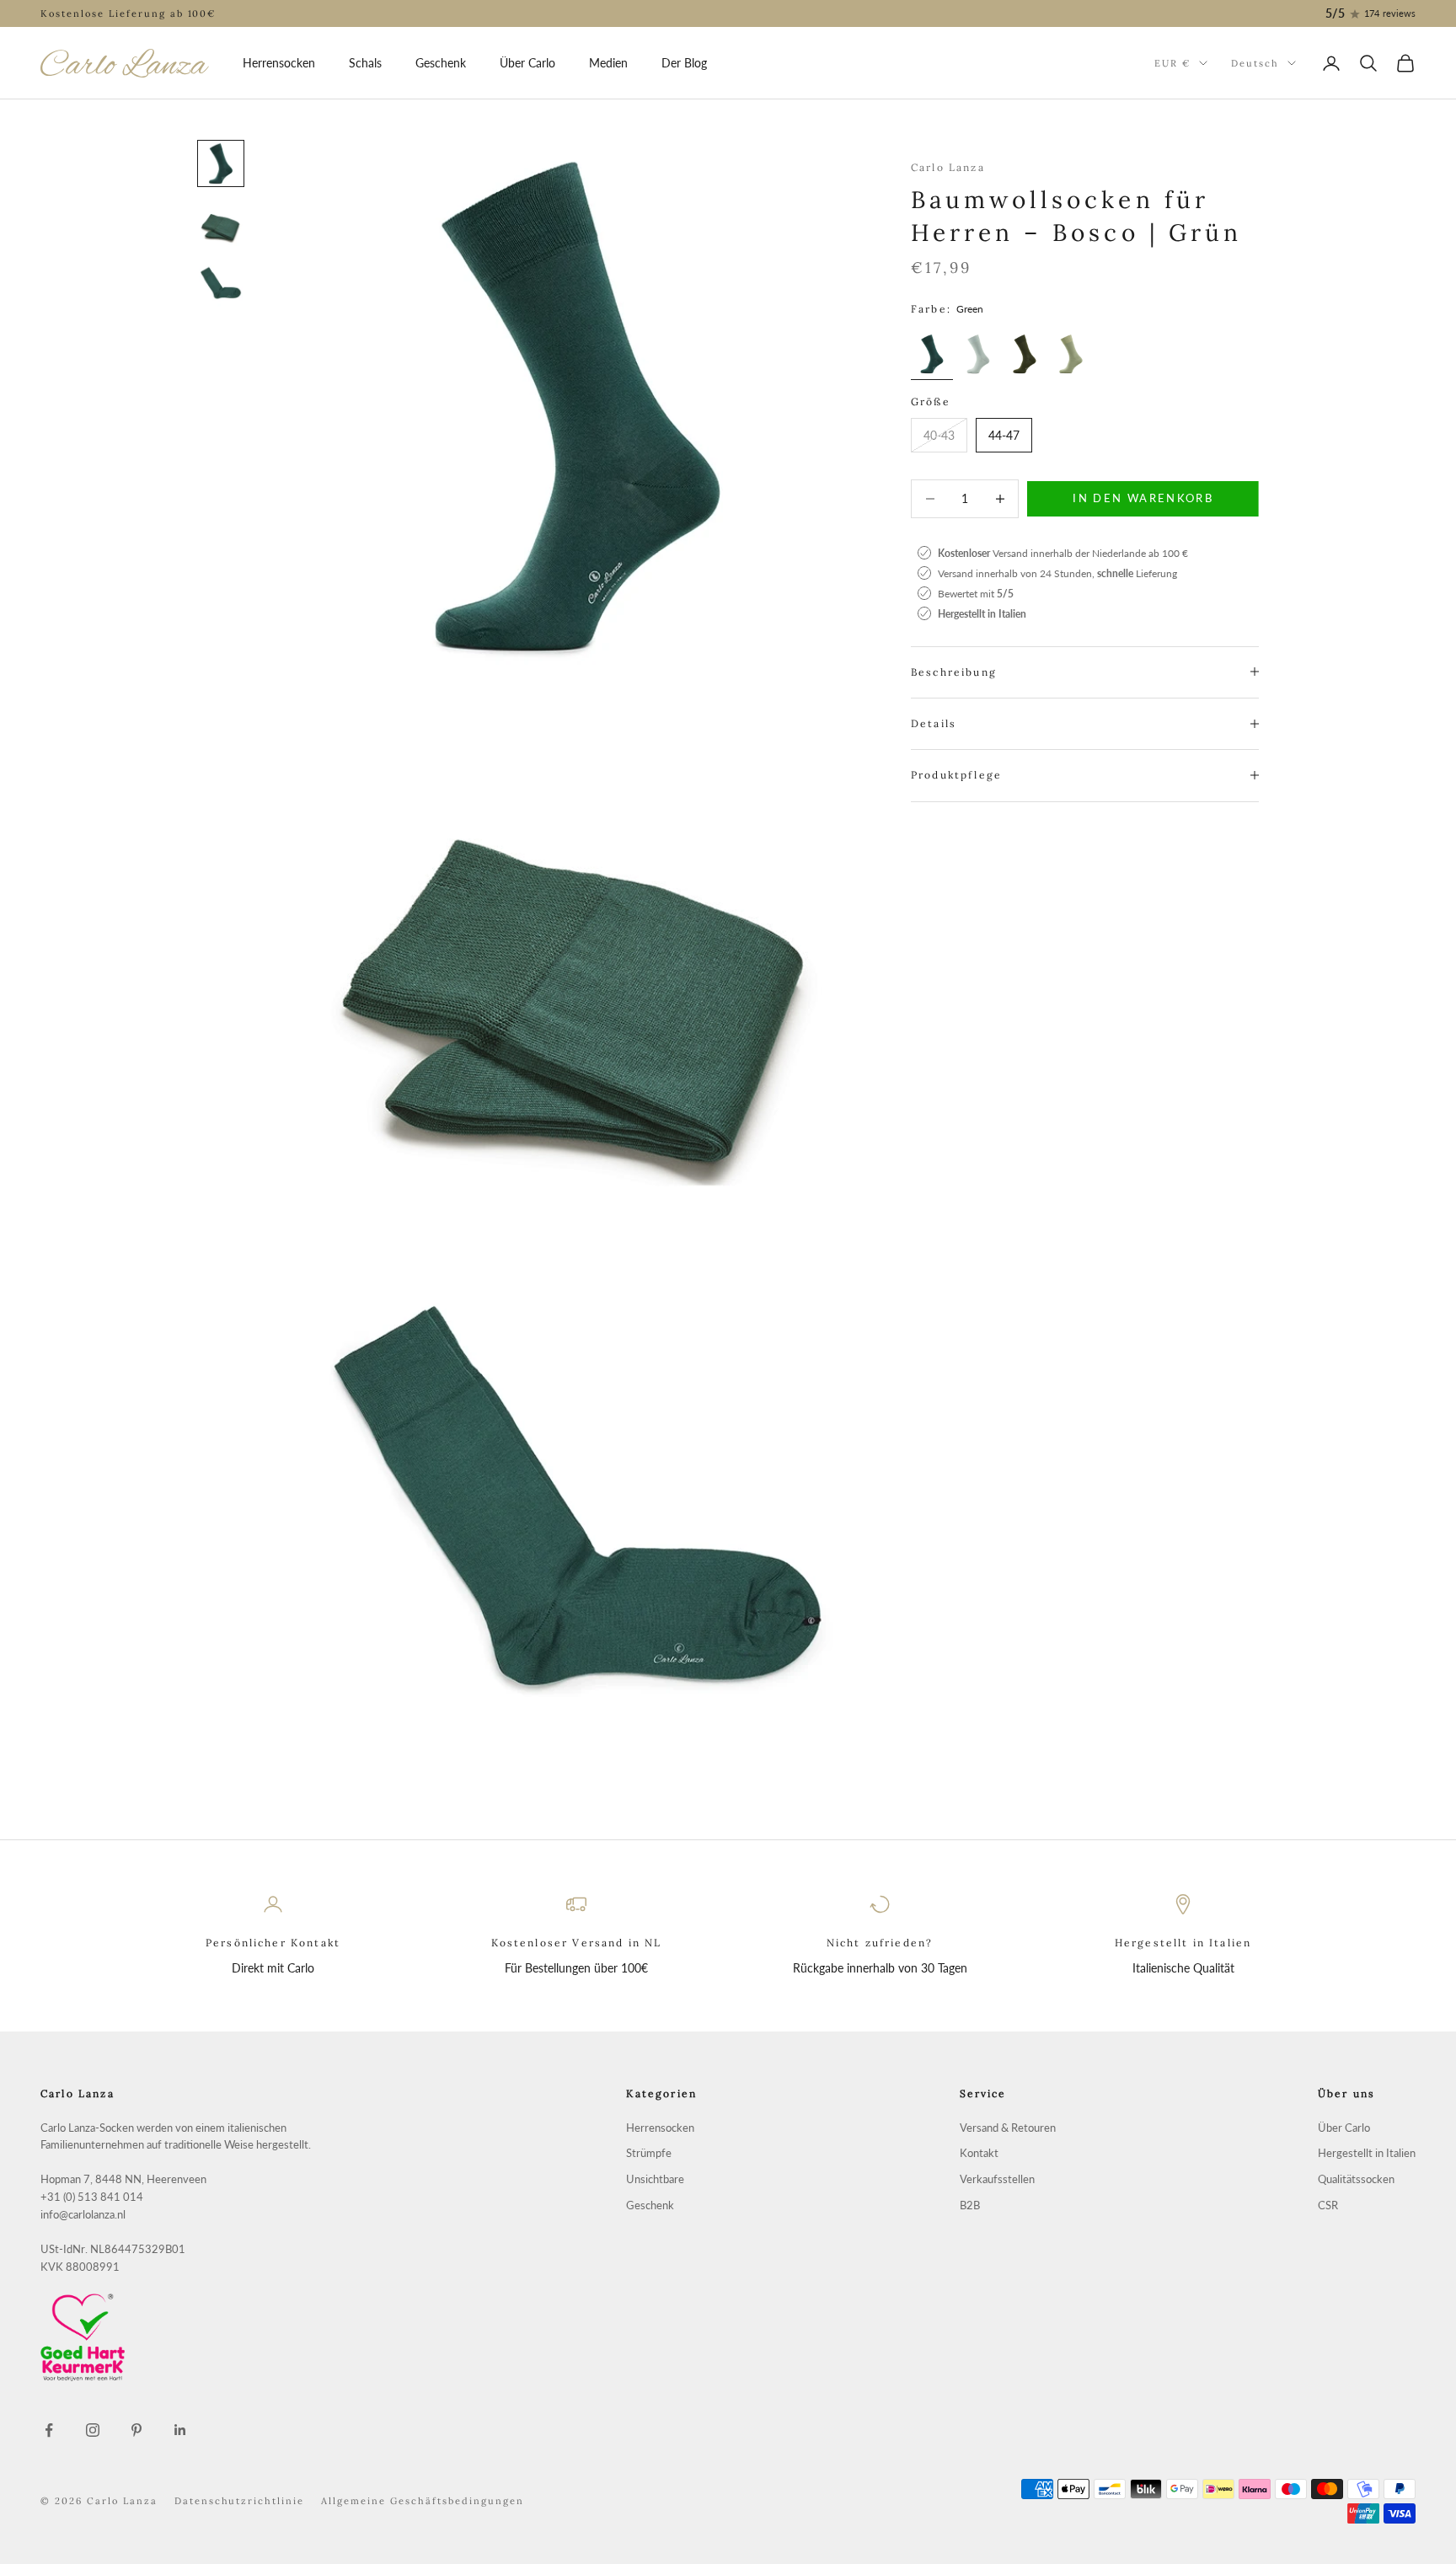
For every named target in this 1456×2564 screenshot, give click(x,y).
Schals (365, 63)
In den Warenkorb (1143, 498)
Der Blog (684, 63)
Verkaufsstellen (997, 2179)
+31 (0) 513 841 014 (92, 2197)
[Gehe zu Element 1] (221, 163)
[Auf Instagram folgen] (93, 2430)
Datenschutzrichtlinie (240, 2501)
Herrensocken (279, 63)
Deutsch (1255, 63)
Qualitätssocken (1356, 2179)
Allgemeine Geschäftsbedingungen (422, 2501)
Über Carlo (527, 63)
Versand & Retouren (1008, 2128)
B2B (970, 2205)
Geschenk (441, 63)
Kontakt (979, 2153)
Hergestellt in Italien (1367, 2153)
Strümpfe (649, 2153)
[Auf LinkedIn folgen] (180, 2430)
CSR (1328, 2205)
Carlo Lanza (948, 167)
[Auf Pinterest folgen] (136, 2430)
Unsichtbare (655, 2179)
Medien (608, 63)
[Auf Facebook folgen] (49, 2430)
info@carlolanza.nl (83, 2215)
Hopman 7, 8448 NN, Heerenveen (123, 2179)
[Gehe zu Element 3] (221, 285)
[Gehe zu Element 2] (221, 224)
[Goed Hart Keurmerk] (202, 2337)
